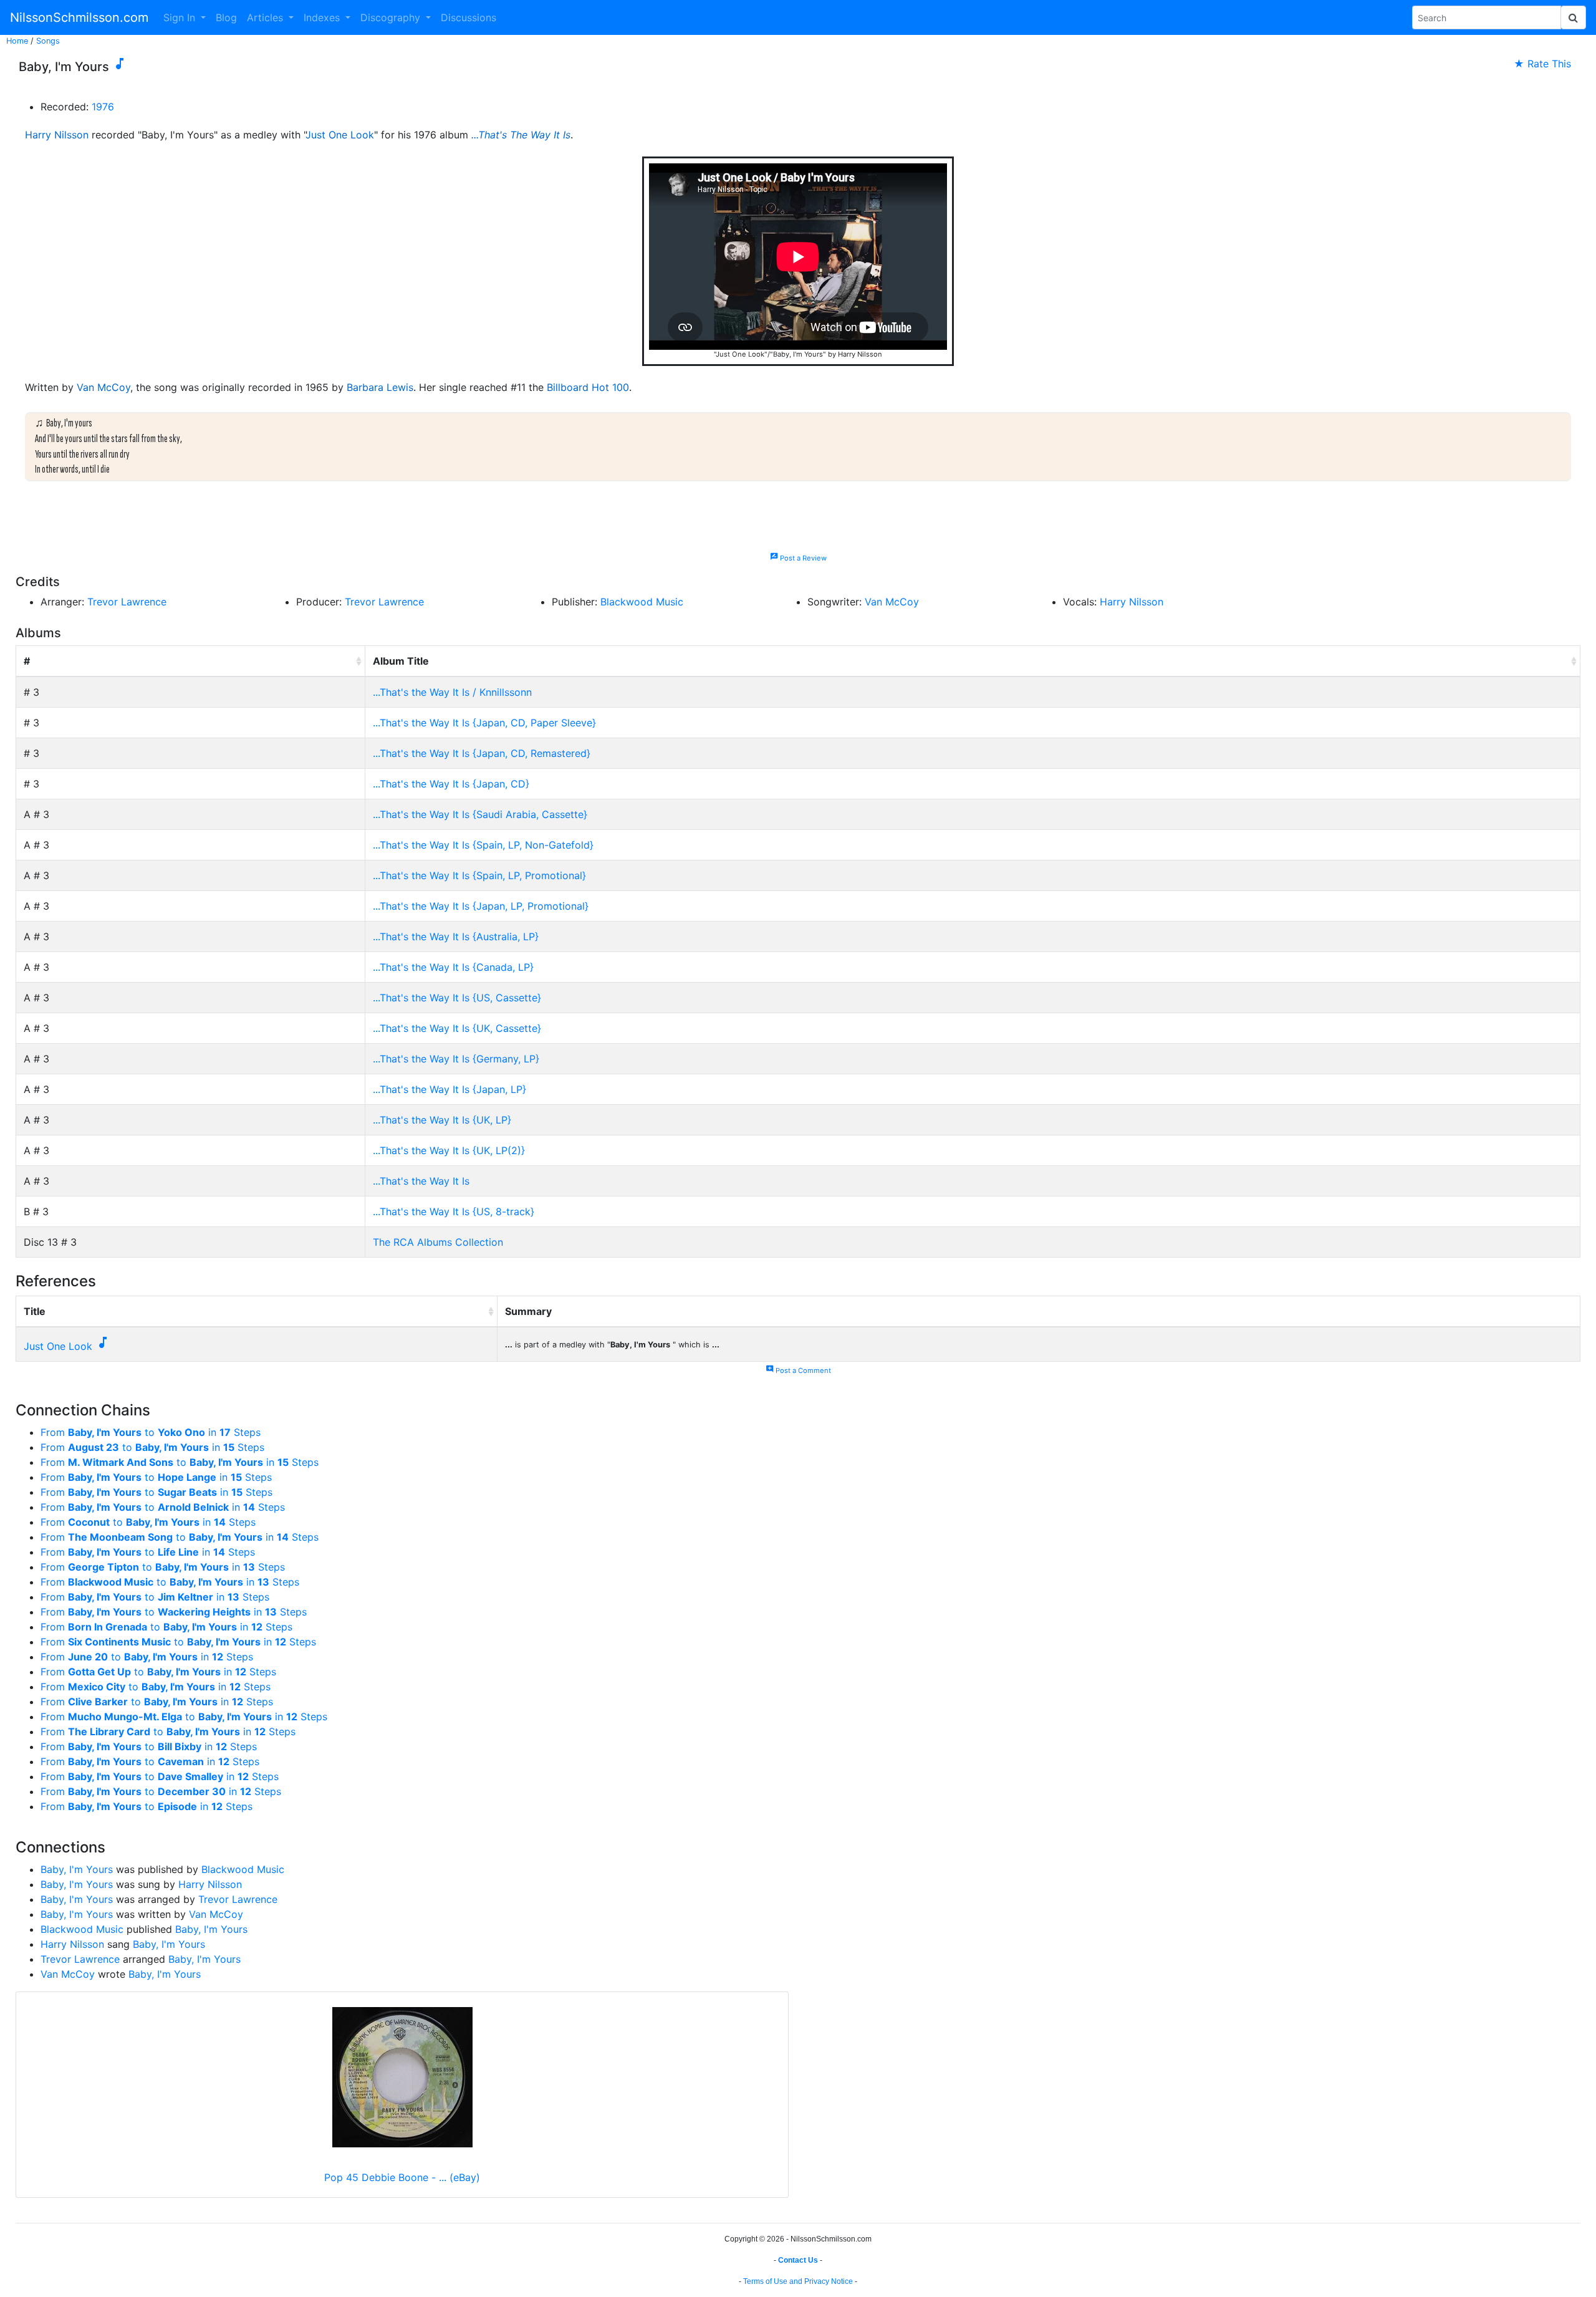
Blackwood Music (642, 602)
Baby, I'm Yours (77, 1869)
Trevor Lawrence (127, 602)
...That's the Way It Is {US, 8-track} (454, 1211)
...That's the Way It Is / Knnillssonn (452, 692)
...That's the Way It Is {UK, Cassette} (457, 1028)
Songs (48, 41)
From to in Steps (151, 1432)
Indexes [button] (323, 17)
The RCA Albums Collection (438, 1242)
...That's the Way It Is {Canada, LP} (453, 967)
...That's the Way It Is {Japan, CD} (451, 784)
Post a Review (798, 558)
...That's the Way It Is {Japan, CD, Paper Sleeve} (484, 723)
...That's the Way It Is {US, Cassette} (457, 998)
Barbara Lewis (380, 387)
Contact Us (798, 2260)
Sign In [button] (181, 17)
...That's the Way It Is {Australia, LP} (456, 937)
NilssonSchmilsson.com (79, 17)
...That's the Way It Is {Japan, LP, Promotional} (481, 906)
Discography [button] (392, 17)
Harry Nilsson (57, 135)
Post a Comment (798, 1370)
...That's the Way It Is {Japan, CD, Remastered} (482, 753)
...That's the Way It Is (421, 1181)
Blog (226, 17)
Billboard (568, 387)
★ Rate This (1542, 64)
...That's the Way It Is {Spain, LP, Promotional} (479, 875)
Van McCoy (103, 387)
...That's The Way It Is (521, 135)
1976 (103, 107)
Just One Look (340, 135)
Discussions (469, 17)
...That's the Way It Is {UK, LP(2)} (449, 1150)
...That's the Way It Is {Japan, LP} (449, 1089)
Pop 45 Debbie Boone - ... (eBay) (402, 2177)
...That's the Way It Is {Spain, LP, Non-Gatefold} (483, 845)
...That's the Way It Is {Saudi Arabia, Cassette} (480, 814)
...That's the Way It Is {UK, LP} (442, 1120)
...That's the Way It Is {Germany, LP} (456, 1059)
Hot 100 (610, 387)
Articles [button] (267, 17)
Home (17, 41)
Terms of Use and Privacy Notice (798, 2281)
